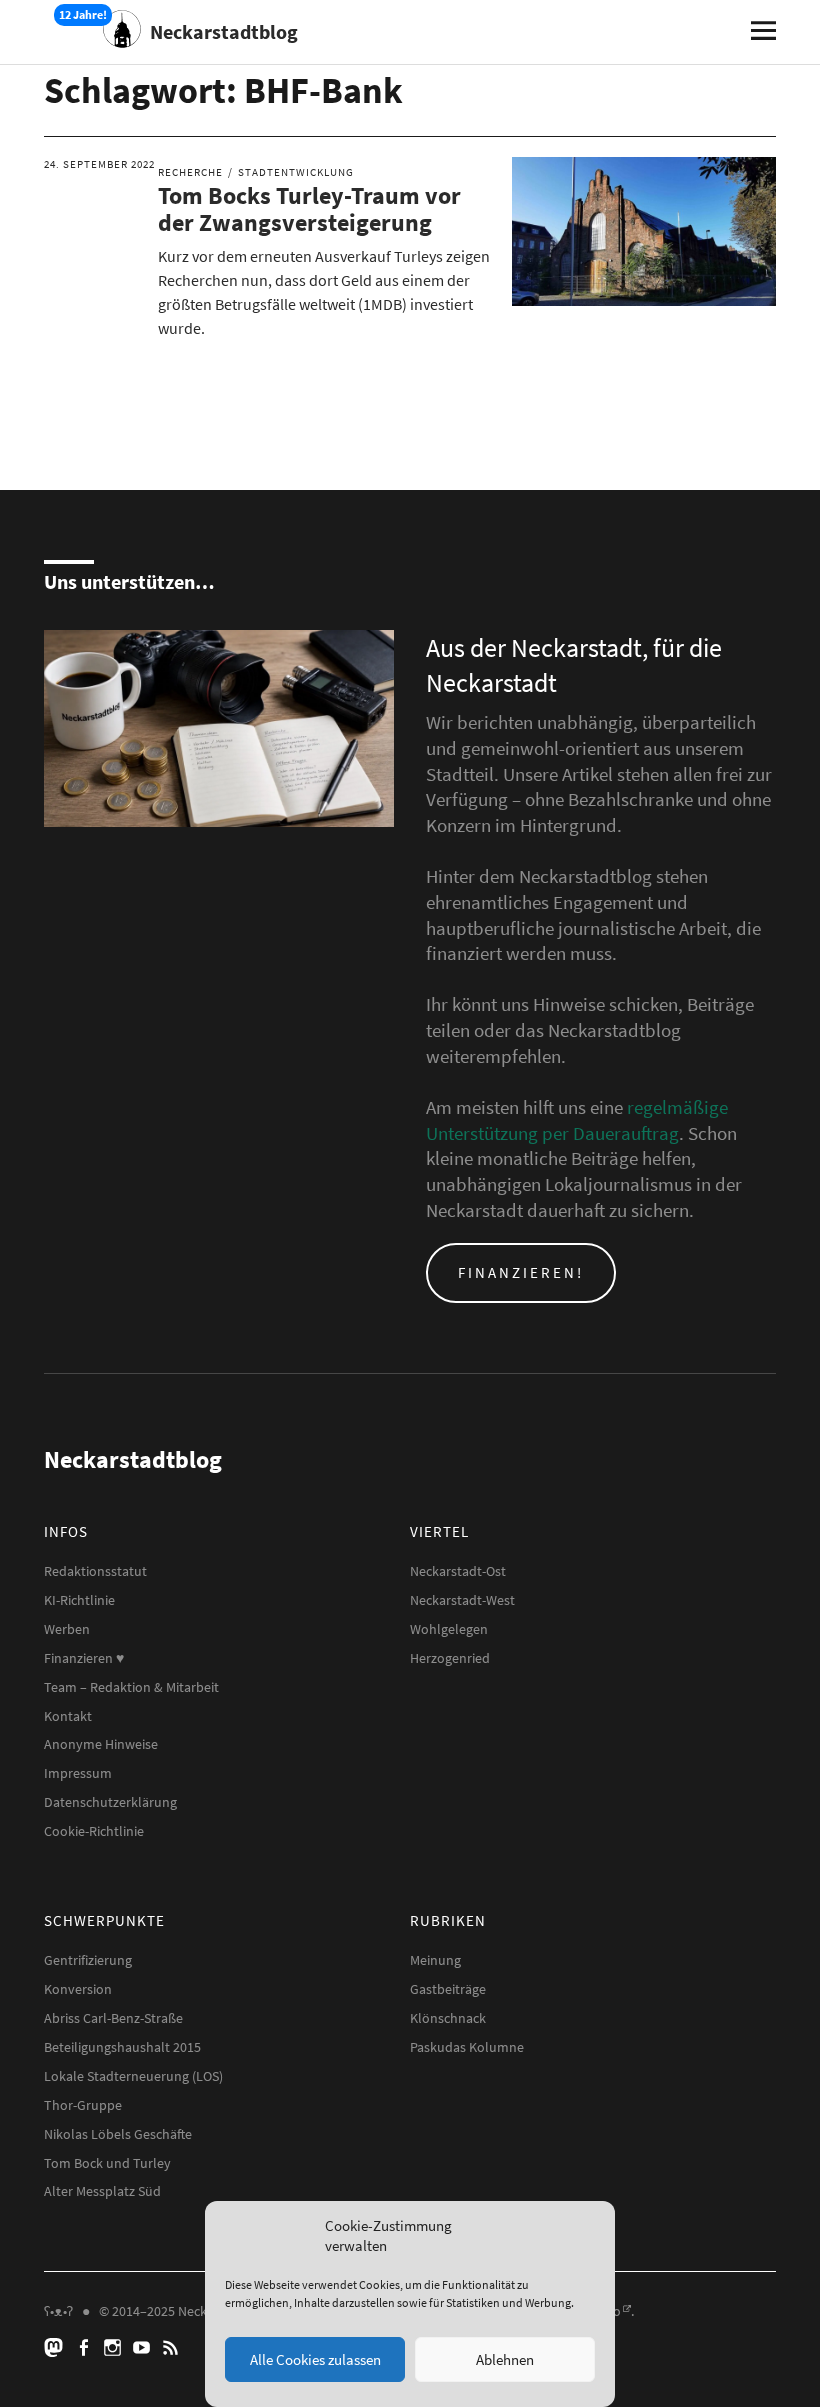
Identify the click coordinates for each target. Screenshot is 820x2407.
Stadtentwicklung (296, 172)
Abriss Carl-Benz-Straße (113, 2018)
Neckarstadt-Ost (458, 1571)
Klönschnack (448, 2018)
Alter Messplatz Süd (102, 2191)
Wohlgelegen (449, 1629)
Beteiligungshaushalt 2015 (122, 2047)
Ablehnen (505, 2359)
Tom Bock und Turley (107, 2163)
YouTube (144, 2346)
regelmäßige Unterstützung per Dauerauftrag (577, 1120)
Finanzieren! (521, 1272)
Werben (67, 1629)
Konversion (78, 1989)
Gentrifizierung (88, 1960)
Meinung (435, 1960)
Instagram (115, 2346)
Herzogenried (450, 1658)
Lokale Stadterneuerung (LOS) (133, 2076)
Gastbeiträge (448, 1989)
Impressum (78, 1773)
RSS (173, 2346)
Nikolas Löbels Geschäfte (118, 2134)
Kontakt (68, 1716)
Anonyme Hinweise (101, 1744)
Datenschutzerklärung (110, 1802)
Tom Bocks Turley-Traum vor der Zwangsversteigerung (309, 208)
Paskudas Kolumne (467, 2047)
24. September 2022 (99, 164)
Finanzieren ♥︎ (84, 1658)
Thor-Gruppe (83, 2105)
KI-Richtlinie (79, 1600)
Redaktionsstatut (95, 1571)
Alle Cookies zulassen (315, 2359)
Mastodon (57, 2346)
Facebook (86, 2346)
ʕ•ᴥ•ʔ (58, 2311)
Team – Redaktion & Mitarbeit (131, 1687)
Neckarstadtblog (224, 31)
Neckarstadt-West (462, 1600)
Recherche (190, 172)
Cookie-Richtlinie (94, 1831)
